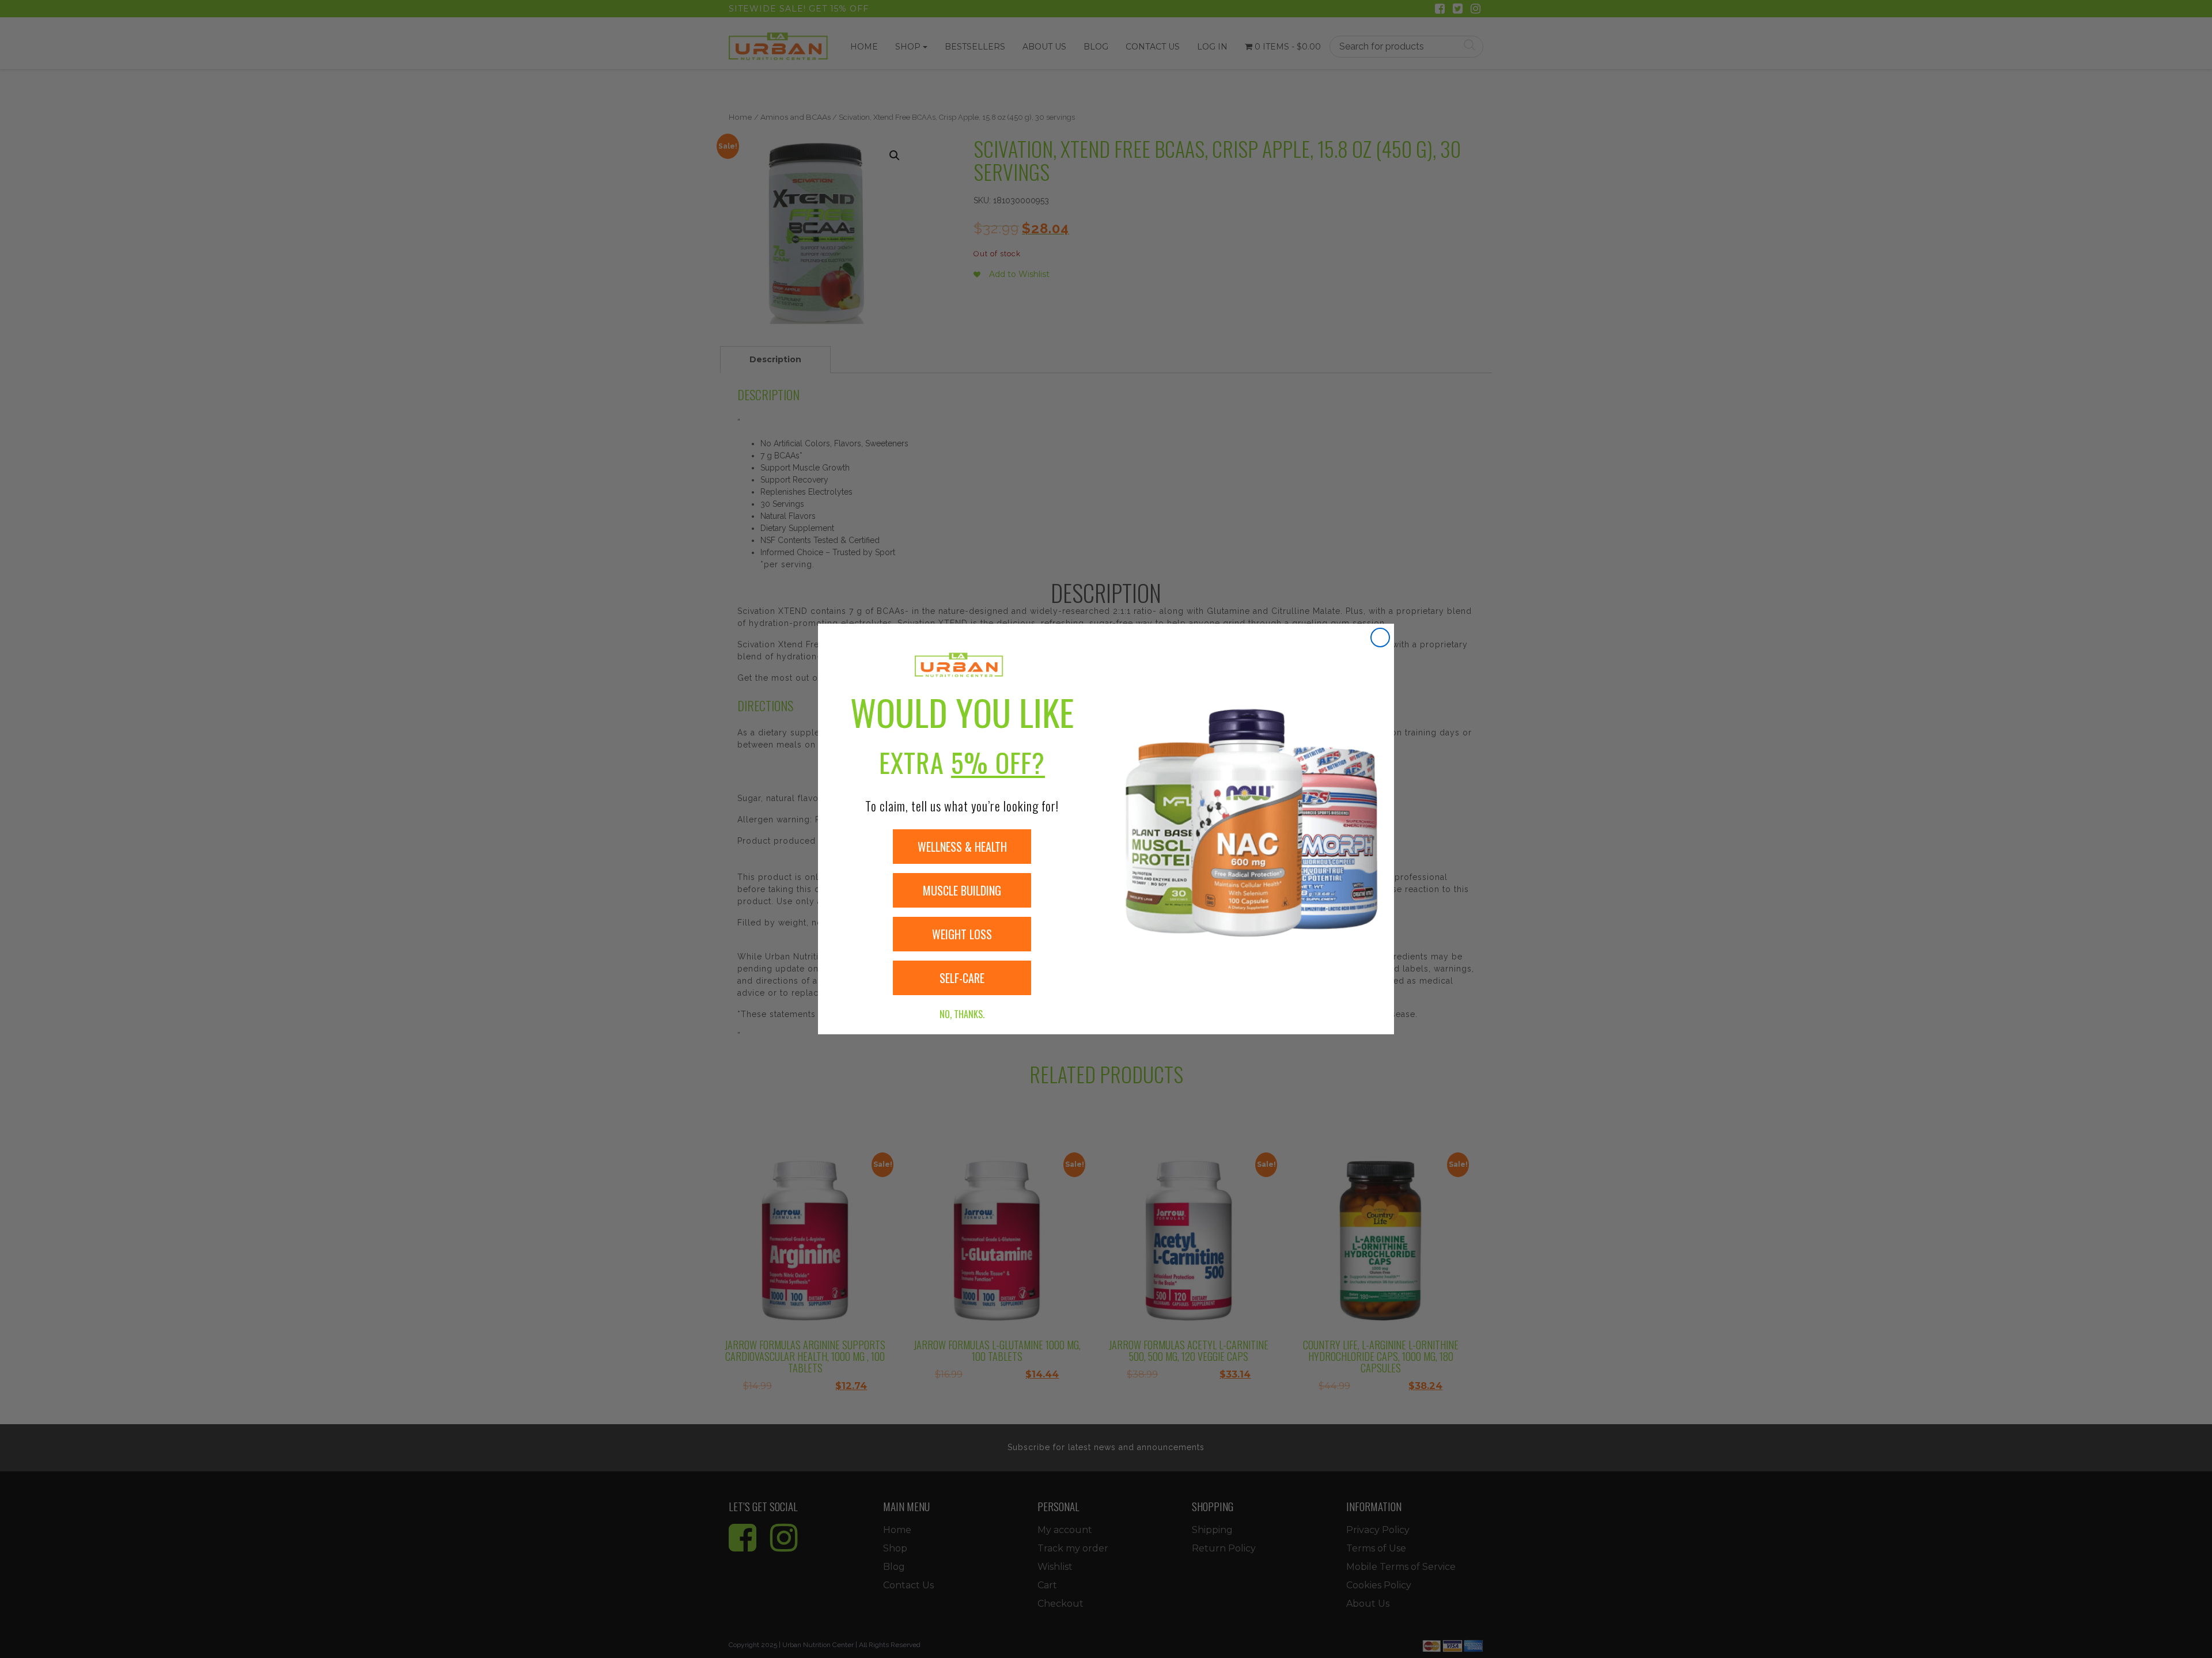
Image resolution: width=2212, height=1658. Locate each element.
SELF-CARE (962, 978)
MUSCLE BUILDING (962, 890)
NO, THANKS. (962, 1014)
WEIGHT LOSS (962, 934)
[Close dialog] (1380, 638)
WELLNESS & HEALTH (962, 847)
